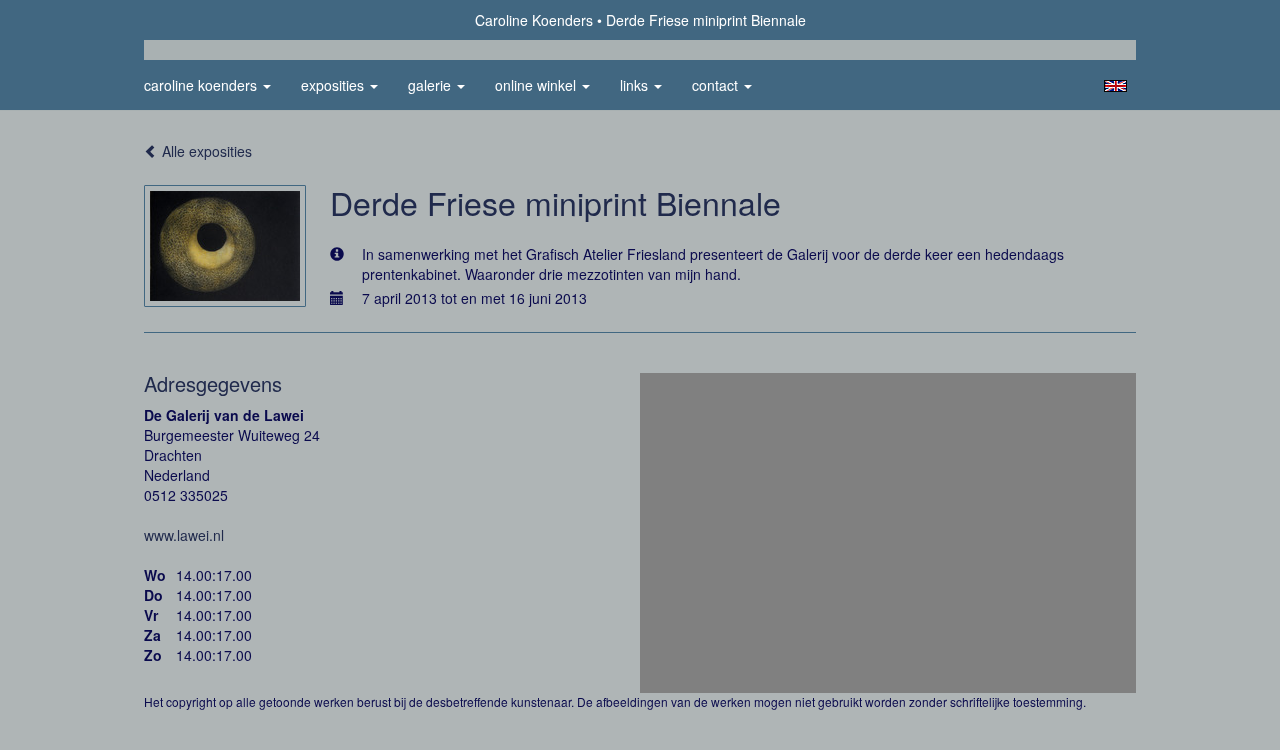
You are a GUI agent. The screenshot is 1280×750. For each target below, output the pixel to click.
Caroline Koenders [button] (202, 85)
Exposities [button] (334, 85)
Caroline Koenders (534, 20)
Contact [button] (717, 85)
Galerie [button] (431, 85)
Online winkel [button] (537, 85)
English (1115, 86)
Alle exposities (205, 151)
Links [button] (636, 85)
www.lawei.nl (184, 535)
